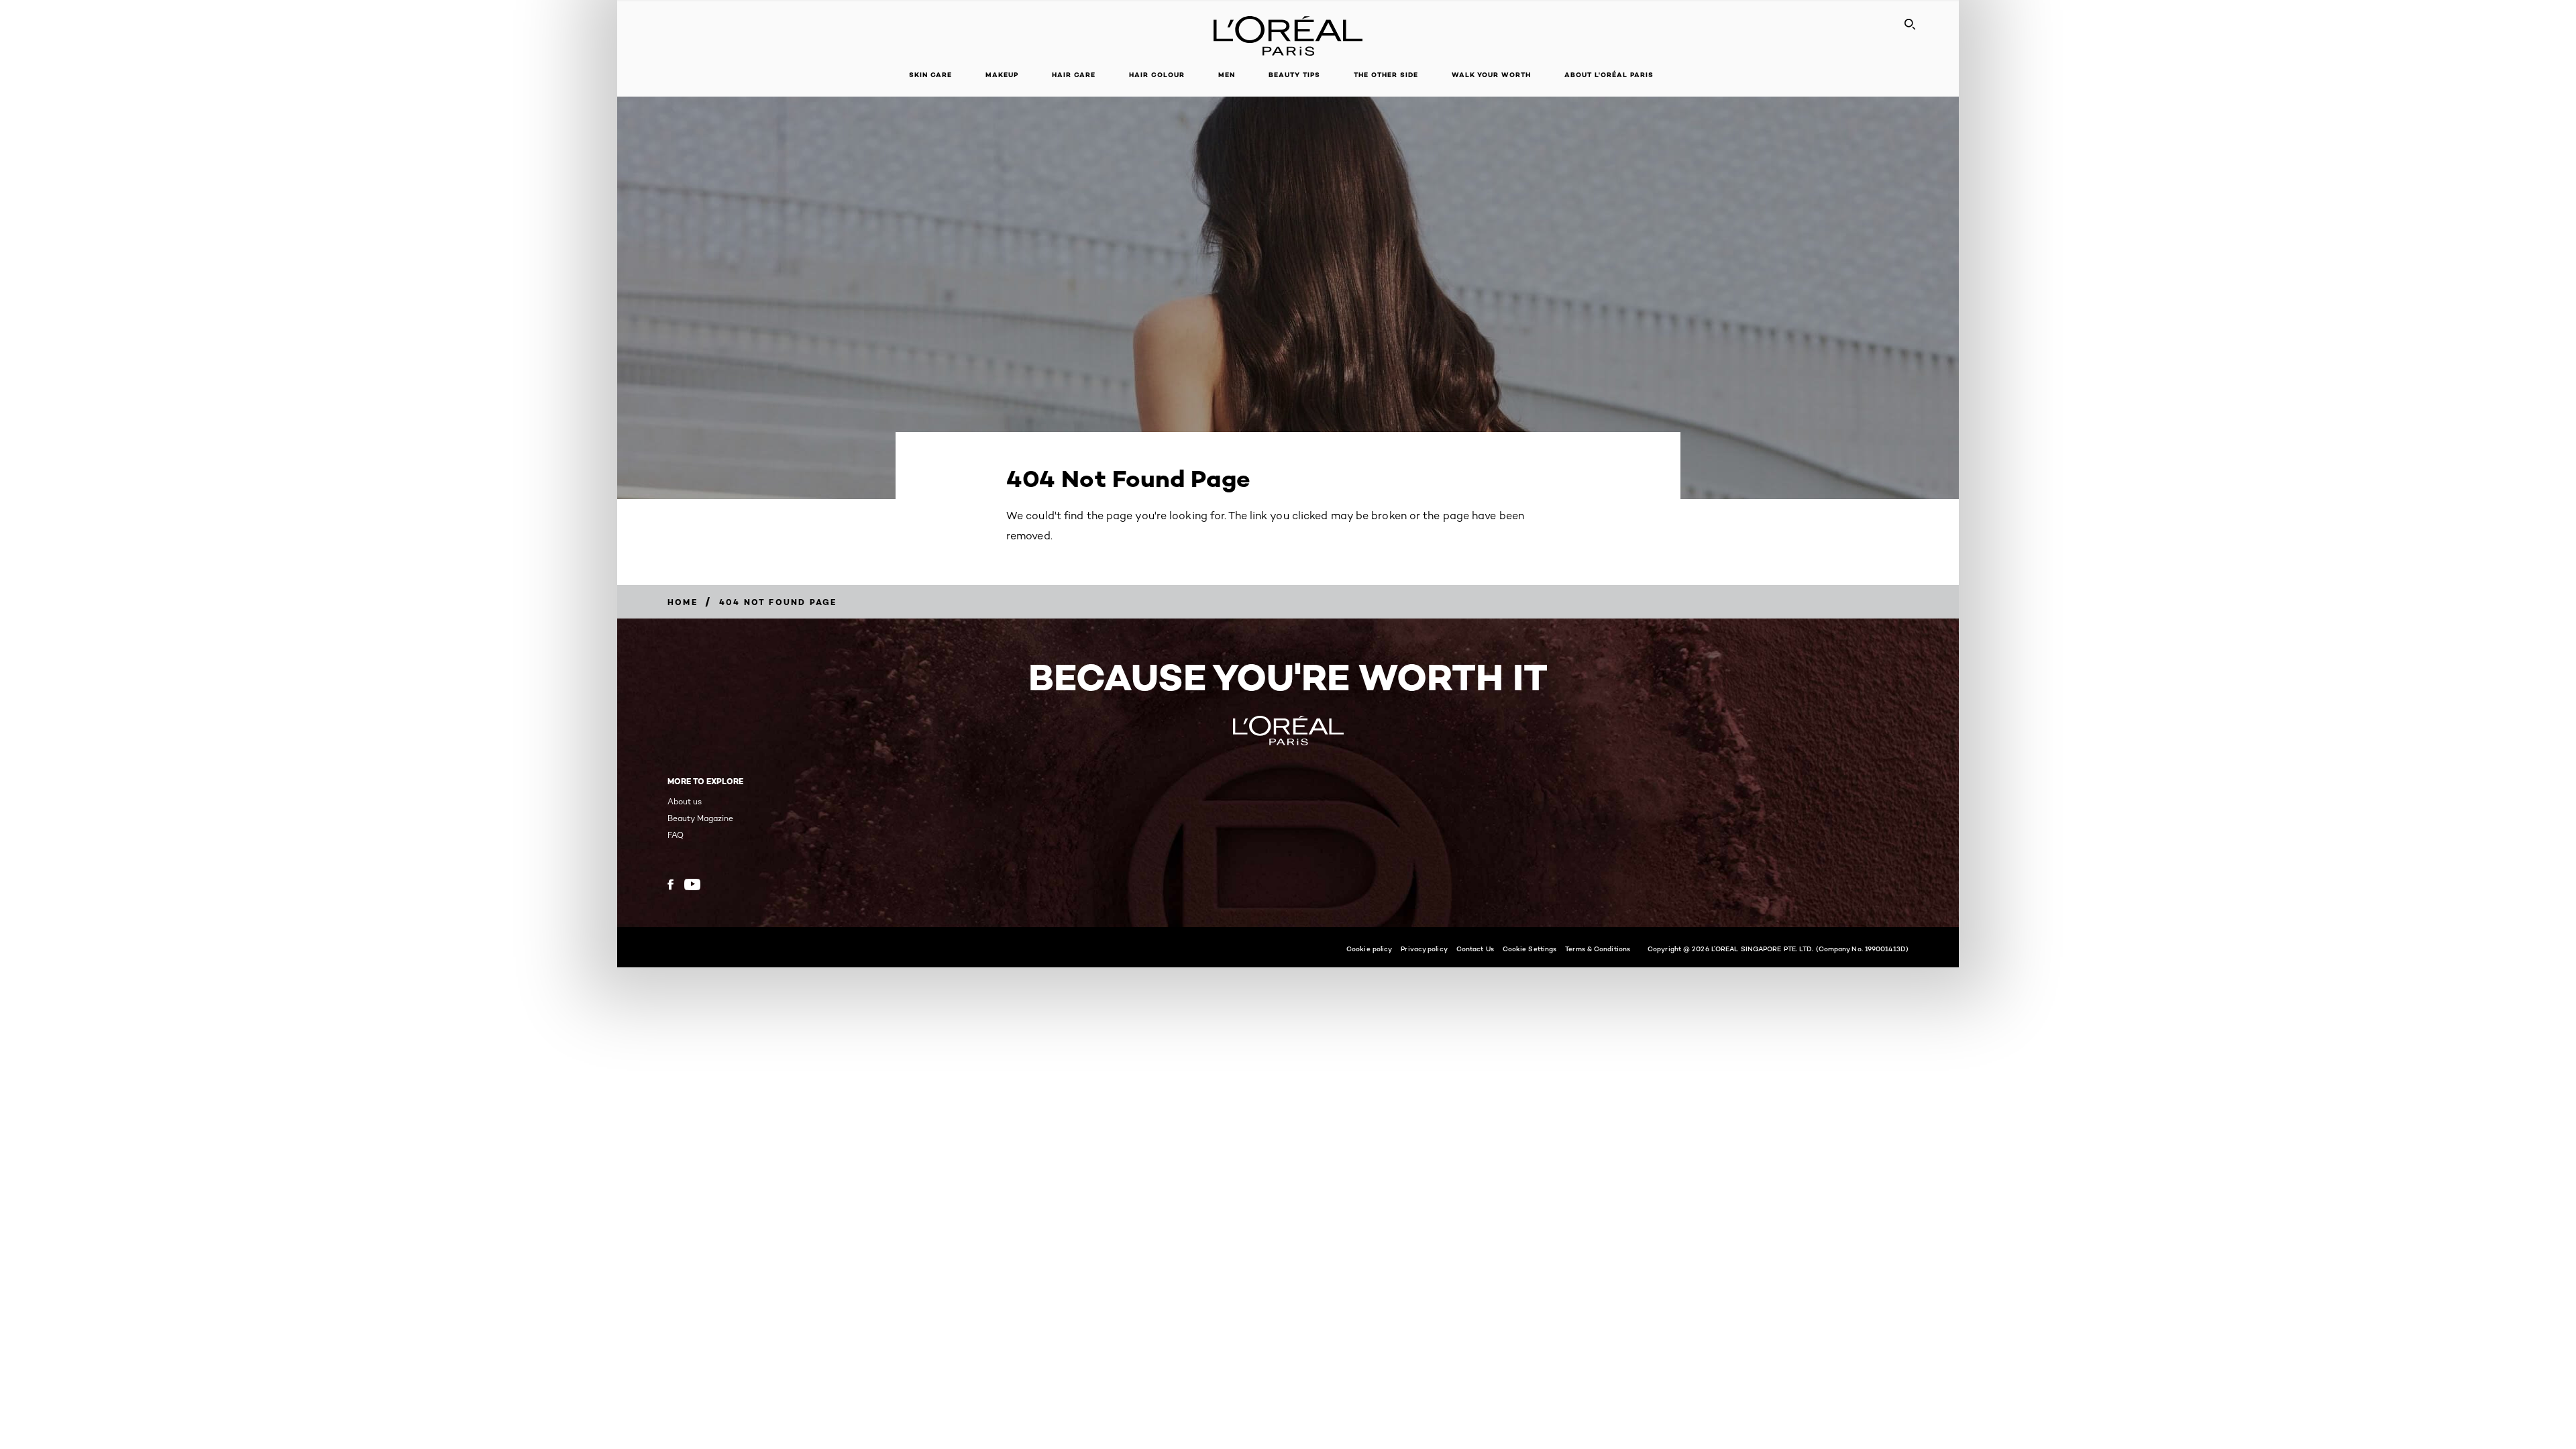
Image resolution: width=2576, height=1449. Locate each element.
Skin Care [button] (930, 75)
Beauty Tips (1294, 75)
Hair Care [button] (1074, 75)
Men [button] (1227, 75)
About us (685, 801)
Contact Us (1475, 949)
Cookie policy (1369, 949)
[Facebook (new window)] (670, 884)
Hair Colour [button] (1157, 75)
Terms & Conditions (1598, 949)
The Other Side (1386, 75)
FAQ (676, 835)
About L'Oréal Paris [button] (1609, 75)
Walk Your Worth (1491, 75)
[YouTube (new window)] (692, 884)
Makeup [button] (1002, 75)
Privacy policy (1424, 949)
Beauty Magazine (700, 818)
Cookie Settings (1530, 949)
